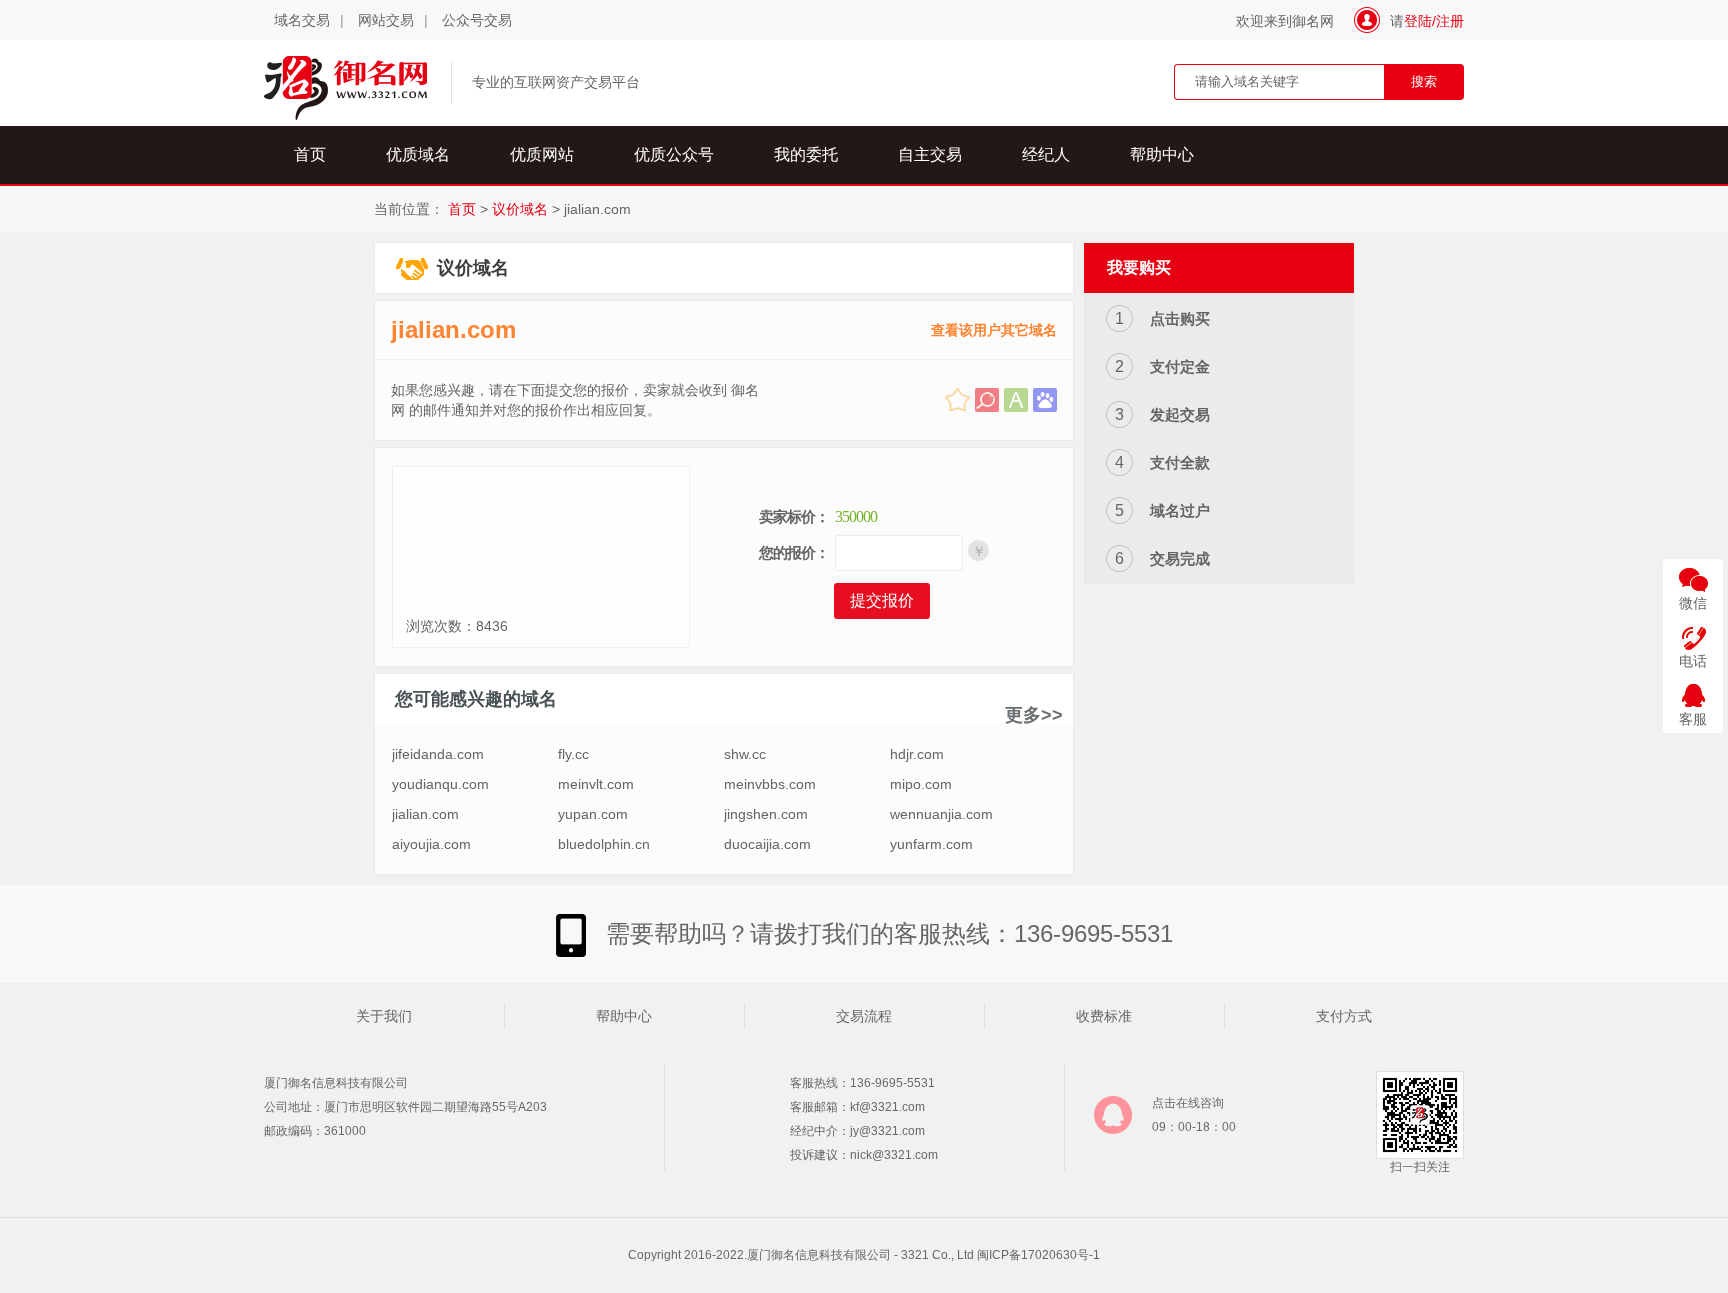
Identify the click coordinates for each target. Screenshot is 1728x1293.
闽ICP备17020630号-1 (1038, 1255)
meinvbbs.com (770, 784)
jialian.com (453, 329)
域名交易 (302, 20)
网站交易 (386, 20)
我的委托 (806, 154)
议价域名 (520, 209)
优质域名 (418, 154)
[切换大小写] (1016, 400)
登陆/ (1420, 21)
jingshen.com (766, 814)
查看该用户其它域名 (994, 330)
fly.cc (573, 754)
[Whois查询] (987, 400)
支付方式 (1344, 1016)
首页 (310, 154)
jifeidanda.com (438, 754)
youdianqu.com (440, 784)
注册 (1450, 21)
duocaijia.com (767, 844)
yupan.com (593, 814)
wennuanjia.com (941, 814)
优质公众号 (674, 154)
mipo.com (921, 784)
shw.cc (745, 754)
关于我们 (384, 1016)
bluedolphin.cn (604, 844)
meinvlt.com (596, 784)
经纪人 (1046, 154)
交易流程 (864, 1016)
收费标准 (1104, 1016)
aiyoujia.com (431, 844)
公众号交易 (477, 20)
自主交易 (930, 154)
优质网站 (542, 154)
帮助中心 (1162, 154)
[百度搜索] (1045, 400)
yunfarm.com (931, 844)
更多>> (1034, 715)
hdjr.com (917, 754)
